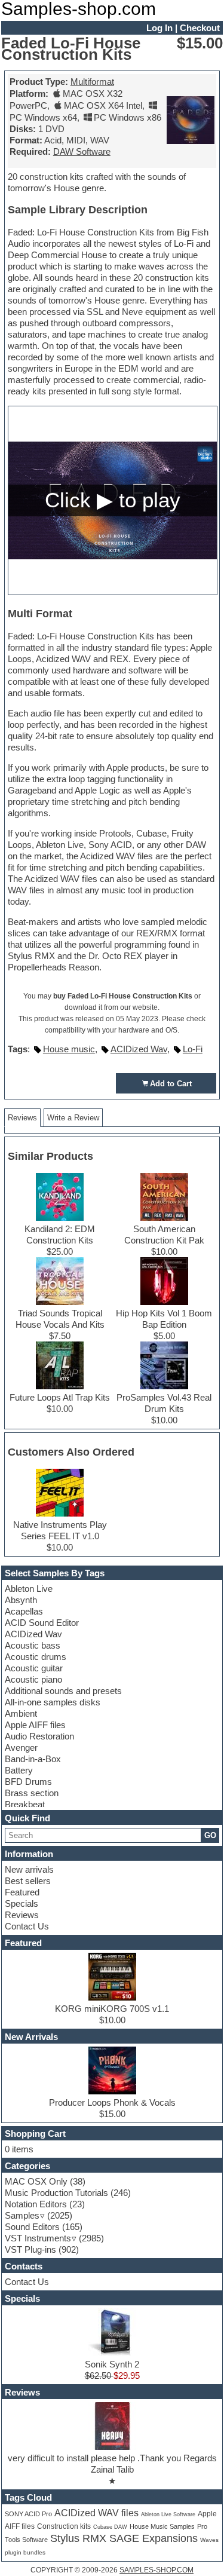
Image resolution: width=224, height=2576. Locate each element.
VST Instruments (38, 2238)
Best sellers (28, 1881)
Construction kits (64, 2526)
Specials (22, 1903)
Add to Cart (171, 1084)
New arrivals (29, 1869)
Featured (22, 1892)
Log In (159, 28)
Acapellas (24, 1611)
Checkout (200, 28)
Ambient (21, 1713)
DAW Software (82, 151)
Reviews (22, 1915)
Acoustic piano (33, 1679)
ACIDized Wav (33, 1634)
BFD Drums (28, 1782)
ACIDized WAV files (96, 2513)
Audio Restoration (39, 1736)
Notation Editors (36, 2204)
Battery (19, 1770)
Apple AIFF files (35, 1725)
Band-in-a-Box (33, 1759)
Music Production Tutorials (56, 2193)
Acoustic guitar (34, 1668)
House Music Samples (162, 2526)
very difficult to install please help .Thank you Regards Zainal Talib (112, 2464)
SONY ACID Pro (28, 2514)
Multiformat (92, 82)
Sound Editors (32, 2227)
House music (69, 1049)
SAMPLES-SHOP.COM (157, 2570)
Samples (22, 2215)
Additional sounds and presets (63, 1691)
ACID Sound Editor (42, 1623)
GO (210, 1835)
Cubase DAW (110, 2527)
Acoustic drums (36, 1657)
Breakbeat (25, 1804)
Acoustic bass (33, 1645)
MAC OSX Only (36, 2181)
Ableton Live (29, 1589)
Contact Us (27, 1926)
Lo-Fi (193, 1049)
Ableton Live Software (168, 2514)
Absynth (21, 1600)
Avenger (21, 1748)
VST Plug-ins (30, 2249)
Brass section (32, 1793)
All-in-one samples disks (53, 1702)
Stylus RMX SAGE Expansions (124, 2538)
